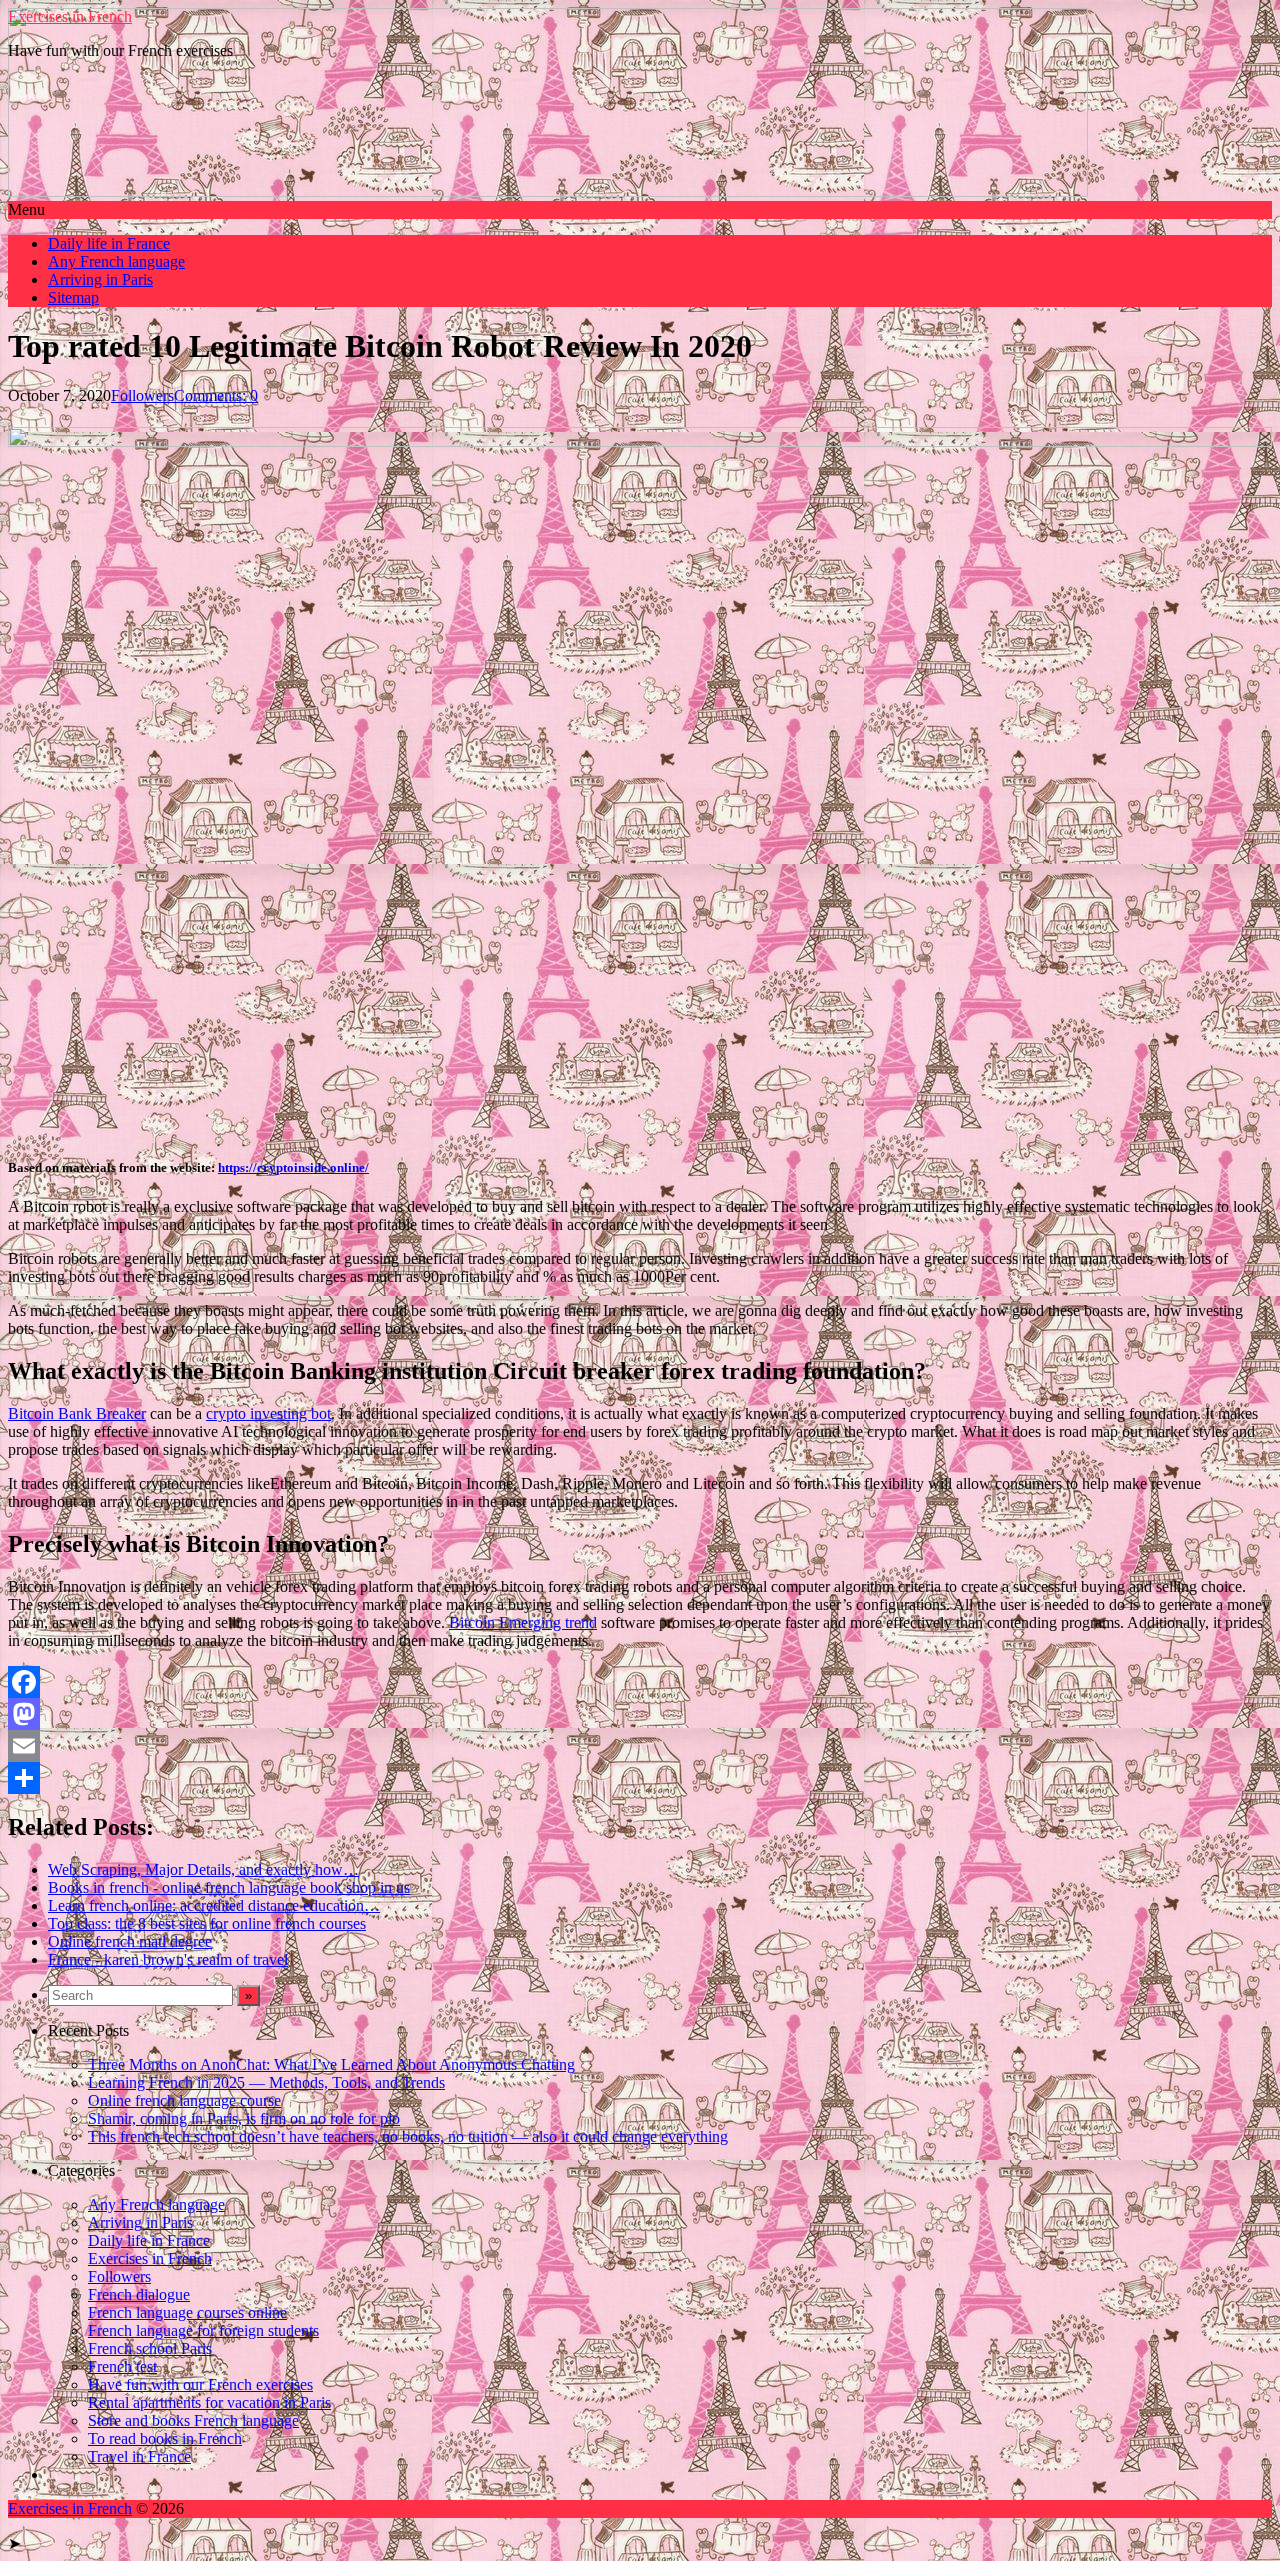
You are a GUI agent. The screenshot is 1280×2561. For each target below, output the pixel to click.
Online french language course (184, 2100)
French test (122, 2366)
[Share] (640, 1778)
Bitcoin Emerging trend (523, 1622)
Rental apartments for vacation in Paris (209, 2402)
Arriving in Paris (100, 279)
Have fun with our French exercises (200, 2384)
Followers (142, 395)
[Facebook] (640, 1682)
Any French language (116, 261)
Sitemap (73, 297)
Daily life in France (109, 243)
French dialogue (139, 2294)
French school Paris (150, 2348)
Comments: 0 (216, 395)
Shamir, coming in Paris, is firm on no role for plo (244, 2118)
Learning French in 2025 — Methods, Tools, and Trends (266, 2082)
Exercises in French (70, 16)
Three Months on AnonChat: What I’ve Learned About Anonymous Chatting (331, 2064)
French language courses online (187, 2312)
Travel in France (139, 2456)
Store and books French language (193, 2420)
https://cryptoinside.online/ (293, 1167)
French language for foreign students (203, 2330)
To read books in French (165, 2438)
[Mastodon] (640, 1714)
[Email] (640, 1746)
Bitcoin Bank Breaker (77, 1413)
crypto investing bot (268, 1413)
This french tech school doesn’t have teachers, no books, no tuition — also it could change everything (408, 2136)
